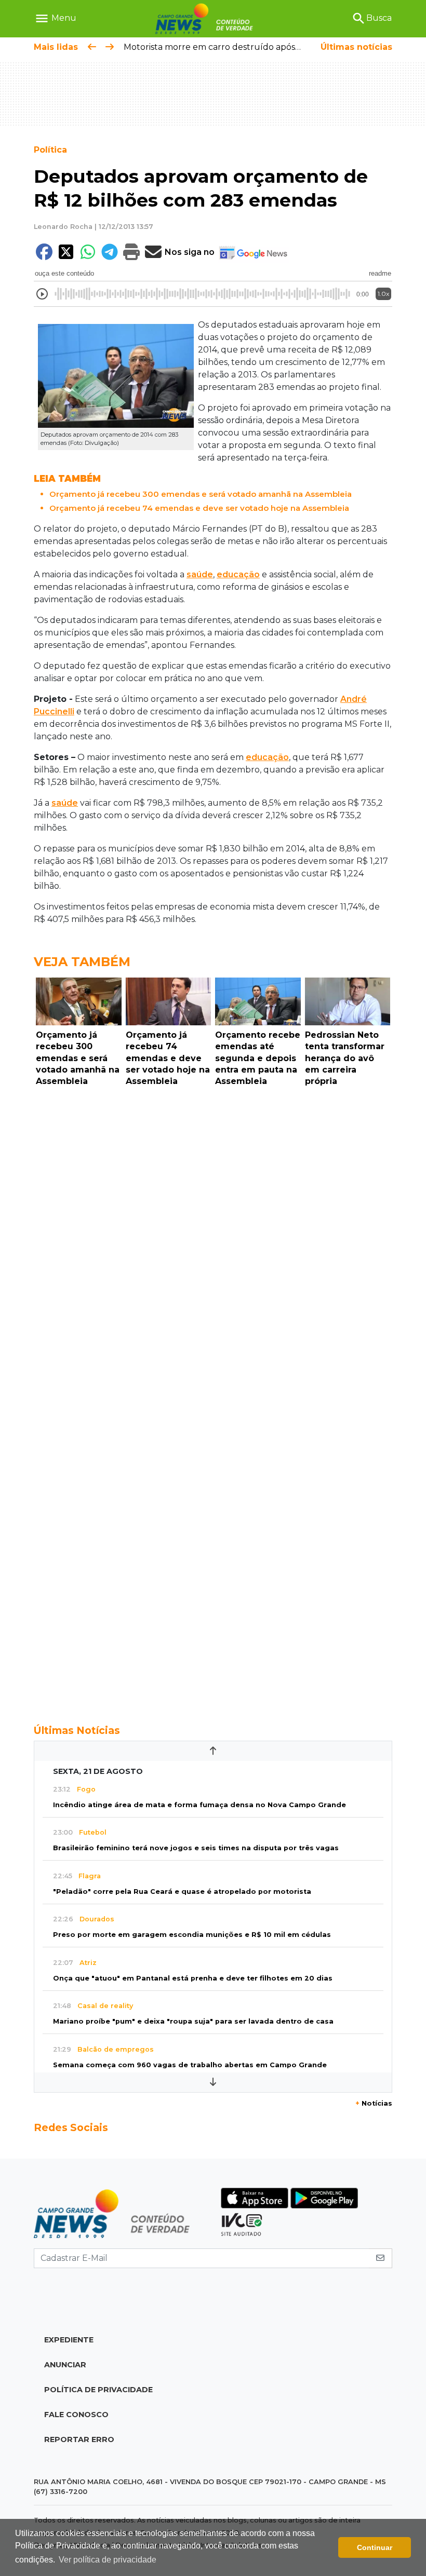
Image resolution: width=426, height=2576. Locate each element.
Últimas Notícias (77, 1730)
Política (50, 150)
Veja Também (82, 962)
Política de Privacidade (98, 2390)
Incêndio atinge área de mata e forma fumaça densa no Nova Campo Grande (199, 1805)
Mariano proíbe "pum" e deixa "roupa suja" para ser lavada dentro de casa (193, 2021)
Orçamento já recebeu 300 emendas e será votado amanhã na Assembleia (201, 494)
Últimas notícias (356, 47)
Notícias (374, 2103)
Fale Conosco (76, 2415)
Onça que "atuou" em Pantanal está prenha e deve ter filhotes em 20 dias (193, 1978)
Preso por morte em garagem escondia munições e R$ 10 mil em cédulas (192, 1935)
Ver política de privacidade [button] (108, 2560)
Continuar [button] (375, 2547)
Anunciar (65, 2365)
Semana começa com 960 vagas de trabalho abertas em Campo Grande (190, 2065)
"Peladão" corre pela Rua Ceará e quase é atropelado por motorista (182, 1892)
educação (238, 574)
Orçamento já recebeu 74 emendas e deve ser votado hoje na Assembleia (199, 508)
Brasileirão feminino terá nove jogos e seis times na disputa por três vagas (196, 1848)
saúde (200, 574)
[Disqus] (213, 1234)
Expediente (69, 2340)
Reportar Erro (79, 2439)
